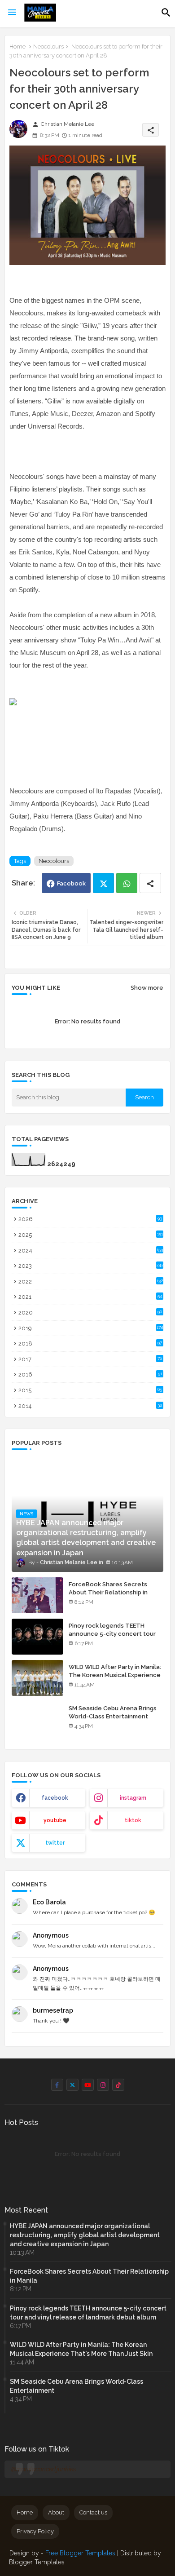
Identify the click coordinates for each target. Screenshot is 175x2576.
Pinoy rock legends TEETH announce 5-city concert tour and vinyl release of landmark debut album (112, 1638)
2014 (90, 1406)
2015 (90, 1390)
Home (17, 46)
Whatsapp (127, 883)
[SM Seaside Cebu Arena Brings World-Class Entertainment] (37, 1719)
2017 (90, 1359)
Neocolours (48, 46)
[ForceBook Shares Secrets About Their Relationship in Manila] (37, 1595)
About (56, 2512)
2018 (90, 1343)
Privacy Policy (35, 2531)
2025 (91, 1235)
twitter (55, 1843)
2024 (91, 1250)
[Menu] (12, 13)
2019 (91, 1328)
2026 (90, 1219)
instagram (133, 1798)
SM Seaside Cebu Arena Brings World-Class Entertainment (113, 1712)
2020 (90, 1312)
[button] (166, 13)
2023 (91, 1266)
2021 (90, 1297)
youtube (55, 1820)
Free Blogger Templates (80, 2553)
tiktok (133, 1820)
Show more (147, 988)
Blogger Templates (37, 2562)
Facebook (71, 883)
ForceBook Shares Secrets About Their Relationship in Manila (108, 1592)
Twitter (103, 883)
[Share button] (150, 883)
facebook (55, 1798)
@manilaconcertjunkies (44, 2469)
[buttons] (57, 2085)
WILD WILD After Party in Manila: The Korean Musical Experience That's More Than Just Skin (115, 1675)
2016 (90, 1374)
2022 (91, 1281)
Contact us (93, 2512)
